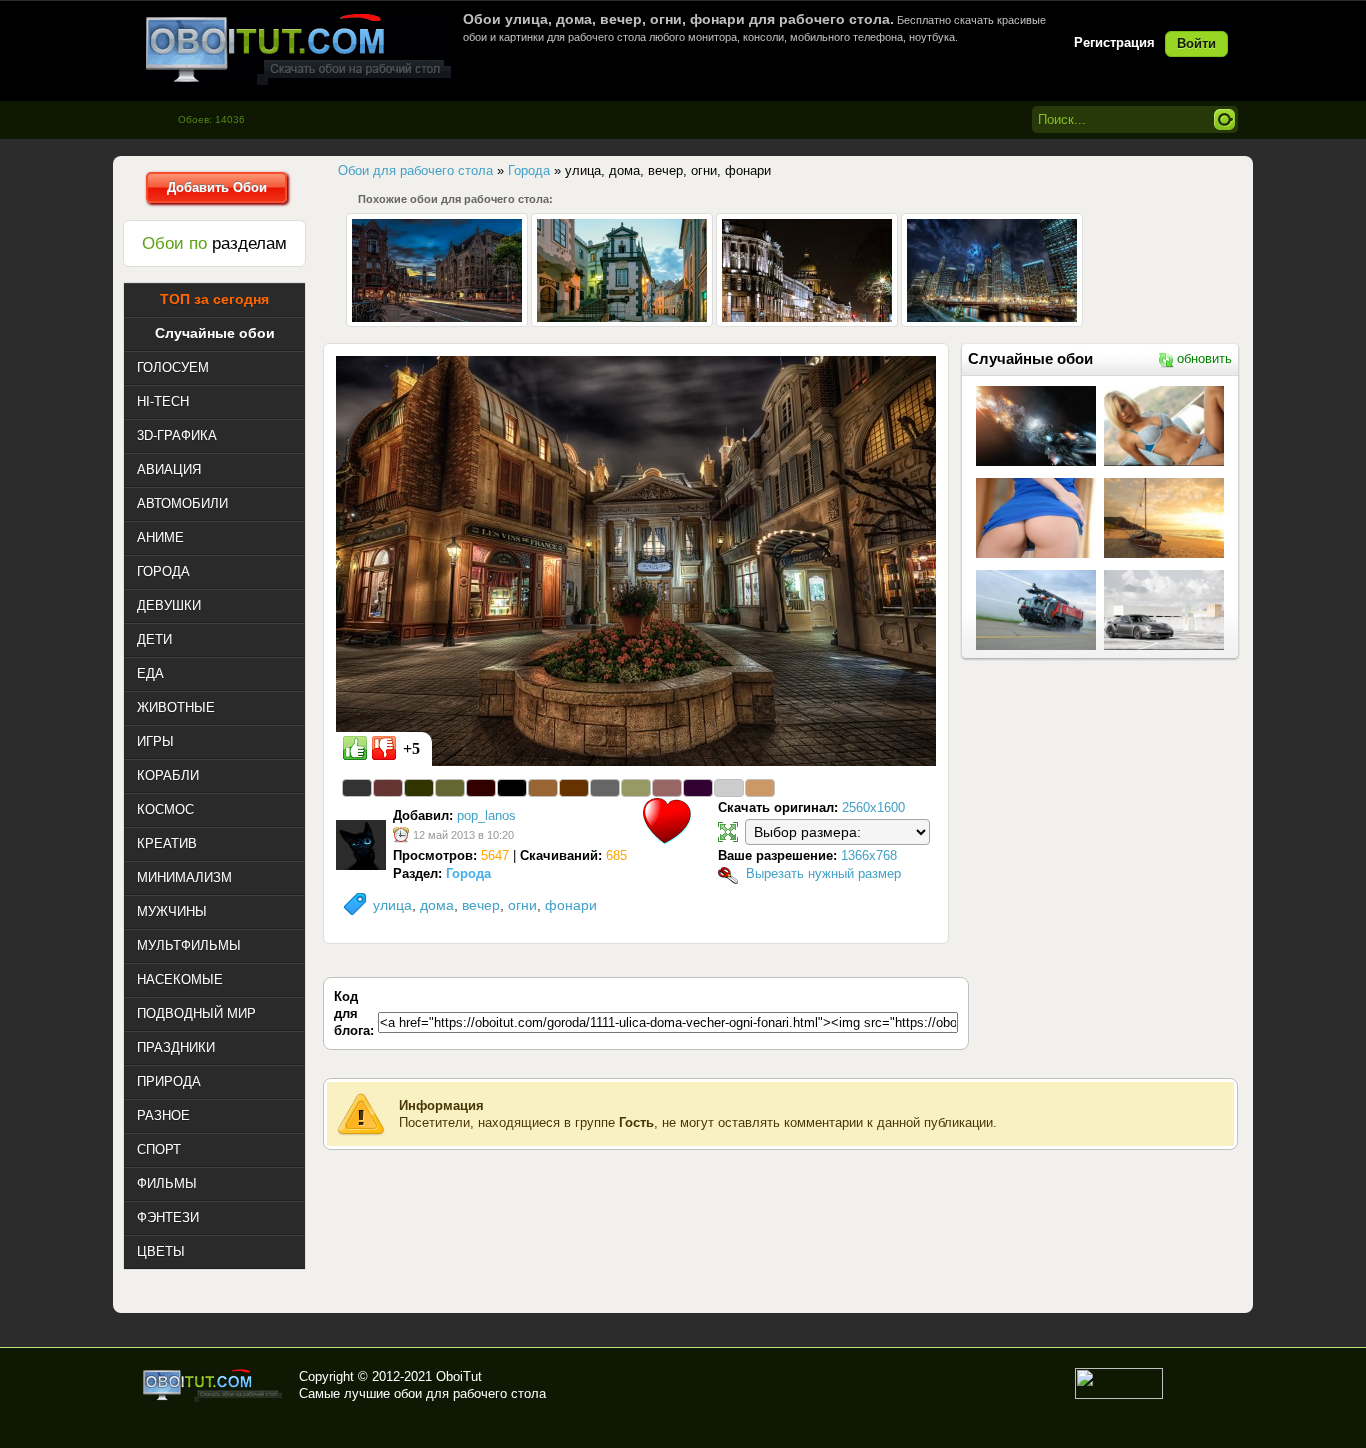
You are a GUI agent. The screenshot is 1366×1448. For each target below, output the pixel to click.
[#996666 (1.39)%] (667, 788)
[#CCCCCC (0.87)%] (729, 788)
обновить (1204, 358)
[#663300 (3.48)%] (574, 788)
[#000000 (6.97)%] (512, 788)
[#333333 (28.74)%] (357, 788)
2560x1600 (873, 807)
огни (522, 905)
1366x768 (869, 855)
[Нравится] (355, 748)
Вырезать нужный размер (823, 873)
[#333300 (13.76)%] (419, 788)
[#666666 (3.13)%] (605, 788)
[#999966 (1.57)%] (636, 788)
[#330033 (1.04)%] (698, 788)
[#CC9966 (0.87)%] (760, 788)
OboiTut (459, 1376)
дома (437, 905)
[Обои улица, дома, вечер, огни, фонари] (636, 560)
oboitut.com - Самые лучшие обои (213, 1385)
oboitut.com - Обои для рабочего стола (298, 48)
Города (468, 873)
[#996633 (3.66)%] (543, 788)
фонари (571, 905)
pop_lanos (486, 815)
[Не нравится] (384, 748)
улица (392, 905)
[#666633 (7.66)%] (450, 788)
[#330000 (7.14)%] (481, 788)
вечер (481, 905)
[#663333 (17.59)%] (388, 788)
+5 (411, 748)
